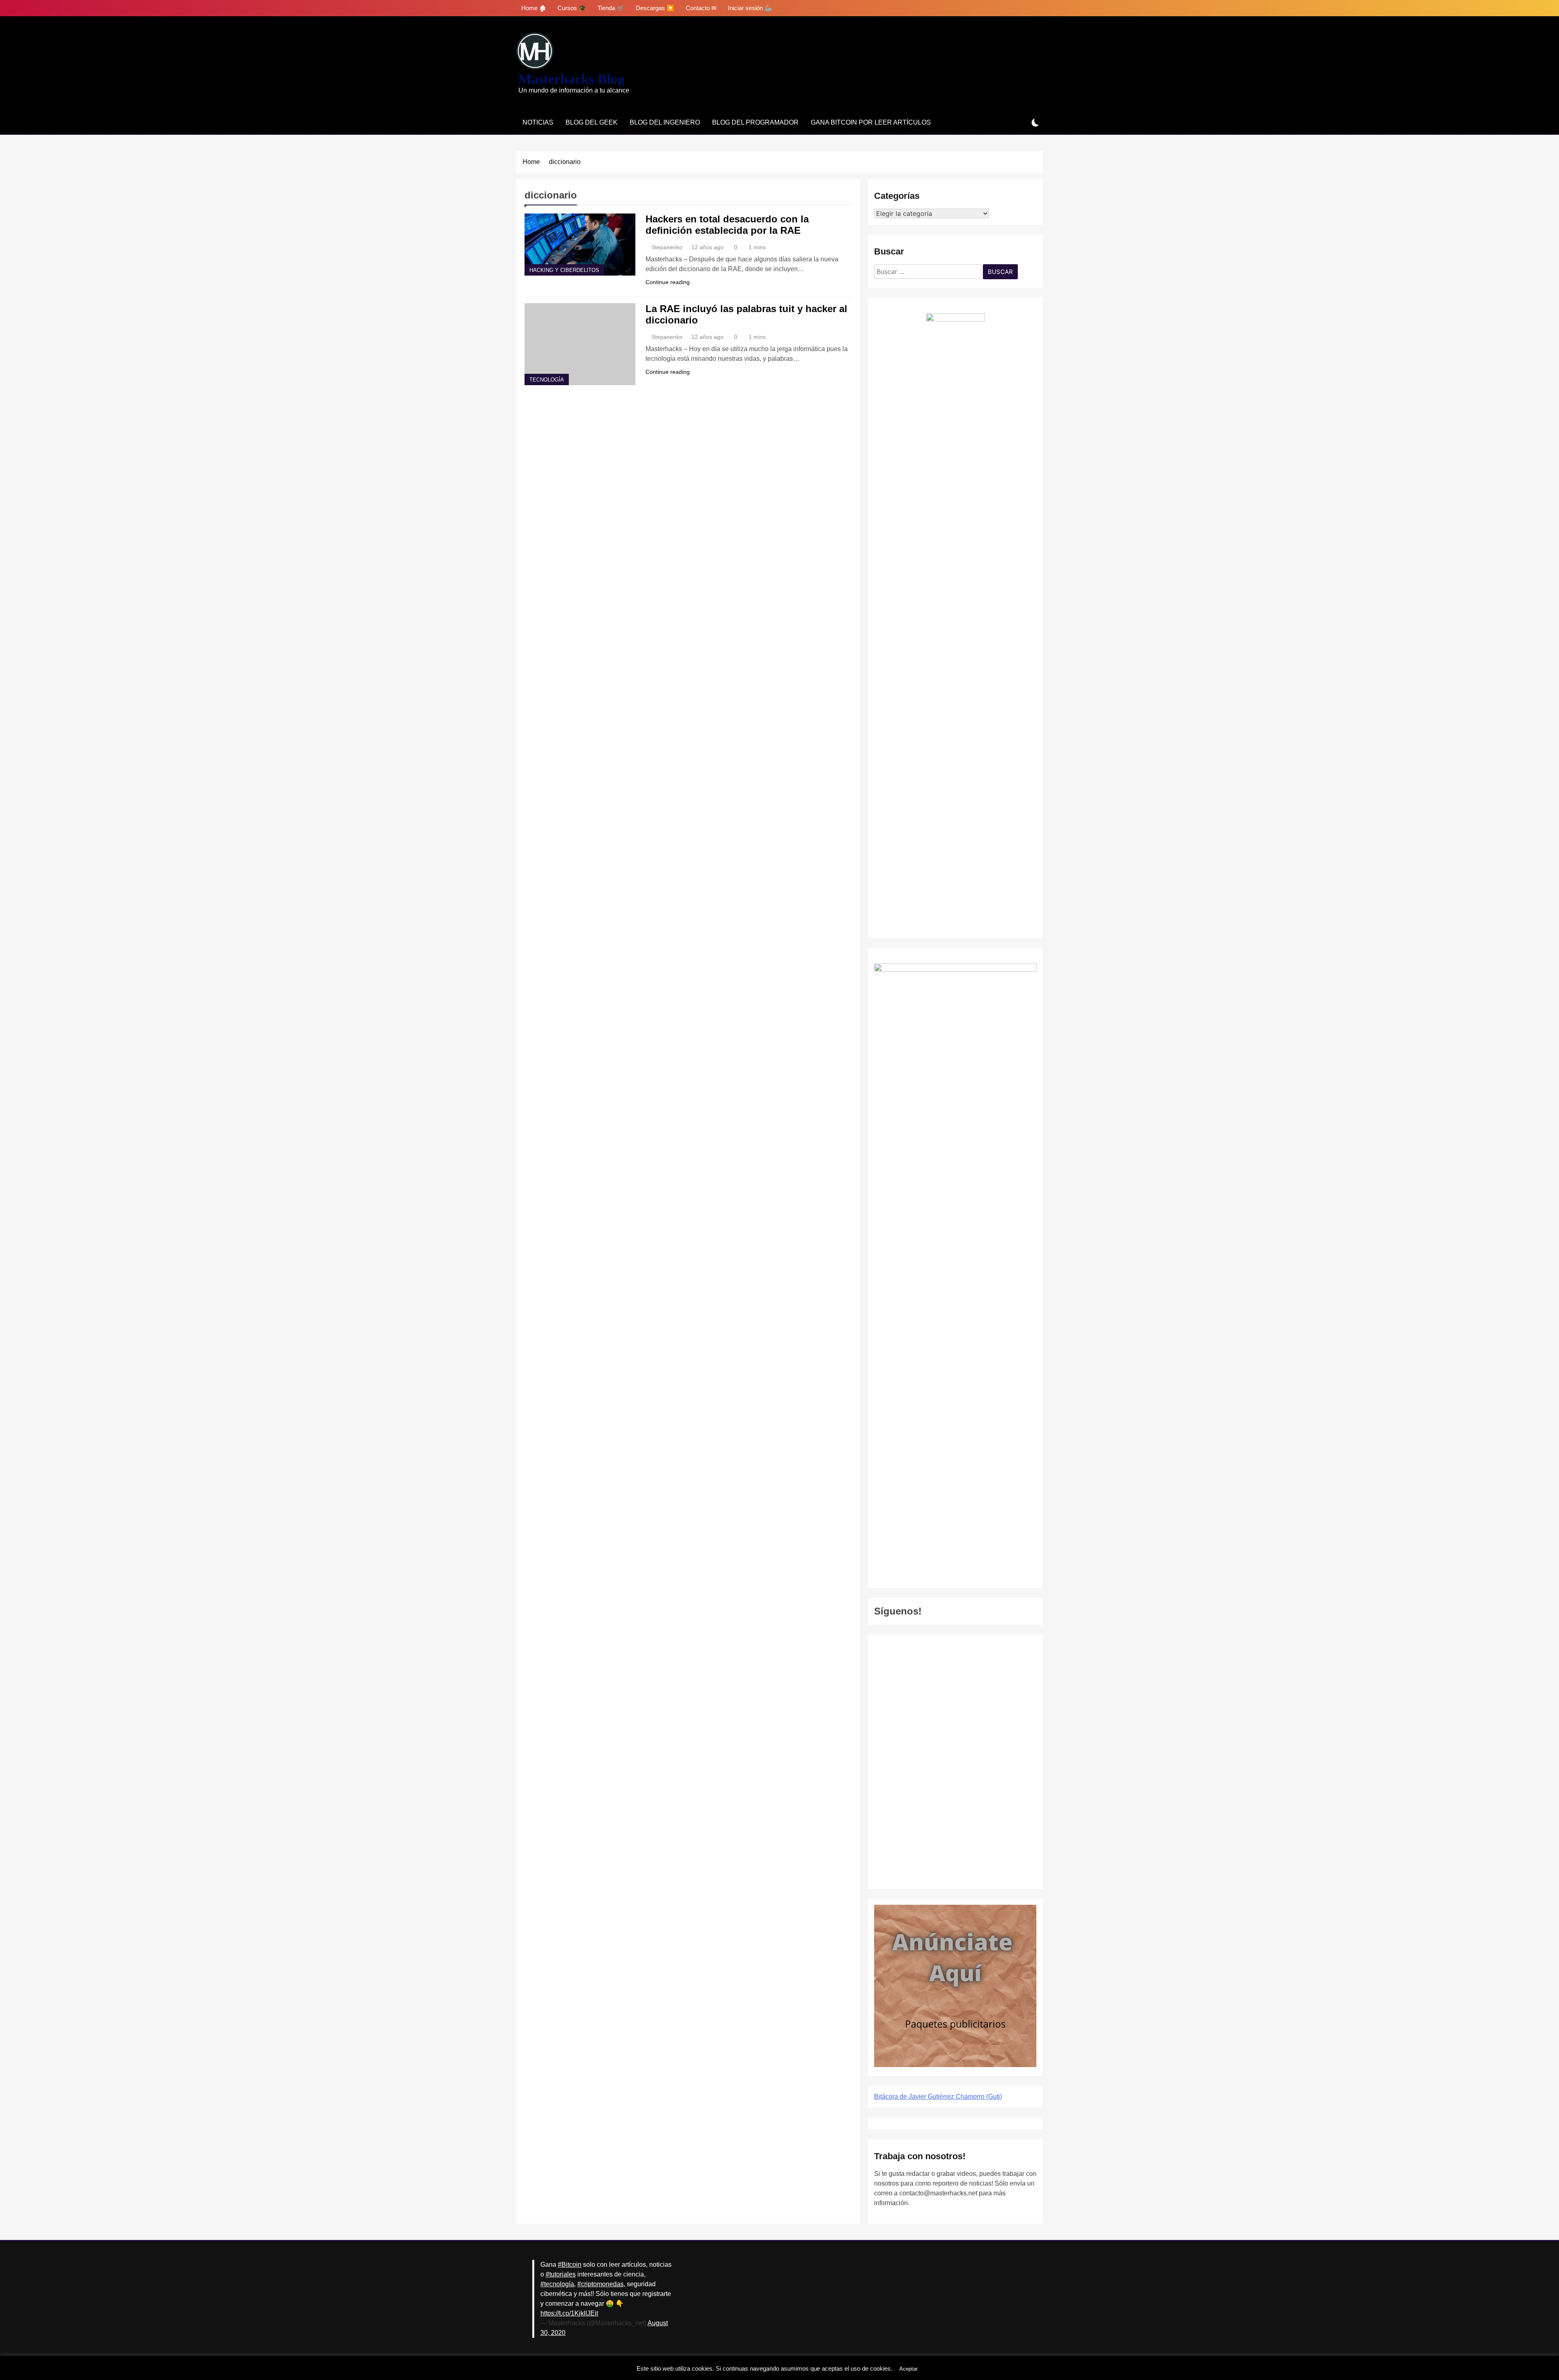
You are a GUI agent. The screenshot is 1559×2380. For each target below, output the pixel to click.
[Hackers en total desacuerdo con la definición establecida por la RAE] (580, 245)
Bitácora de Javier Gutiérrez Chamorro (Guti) (938, 2097)
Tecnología (547, 380)
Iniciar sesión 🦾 (750, 8)
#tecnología (557, 2284)
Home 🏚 (534, 8)
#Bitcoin (570, 2265)
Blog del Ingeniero (665, 122)
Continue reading (668, 282)
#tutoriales (561, 2274)
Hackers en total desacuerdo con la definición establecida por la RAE (727, 225)
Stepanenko (667, 247)
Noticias (538, 122)
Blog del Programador (755, 122)
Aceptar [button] (908, 2369)
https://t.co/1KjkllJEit (569, 2313)
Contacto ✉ (701, 8)
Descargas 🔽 (655, 8)
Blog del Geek (592, 122)
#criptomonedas (600, 2284)
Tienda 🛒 (611, 8)
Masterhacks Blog (571, 79)
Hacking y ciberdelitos (564, 270)
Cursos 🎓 (572, 8)
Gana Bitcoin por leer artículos (871, 122)
